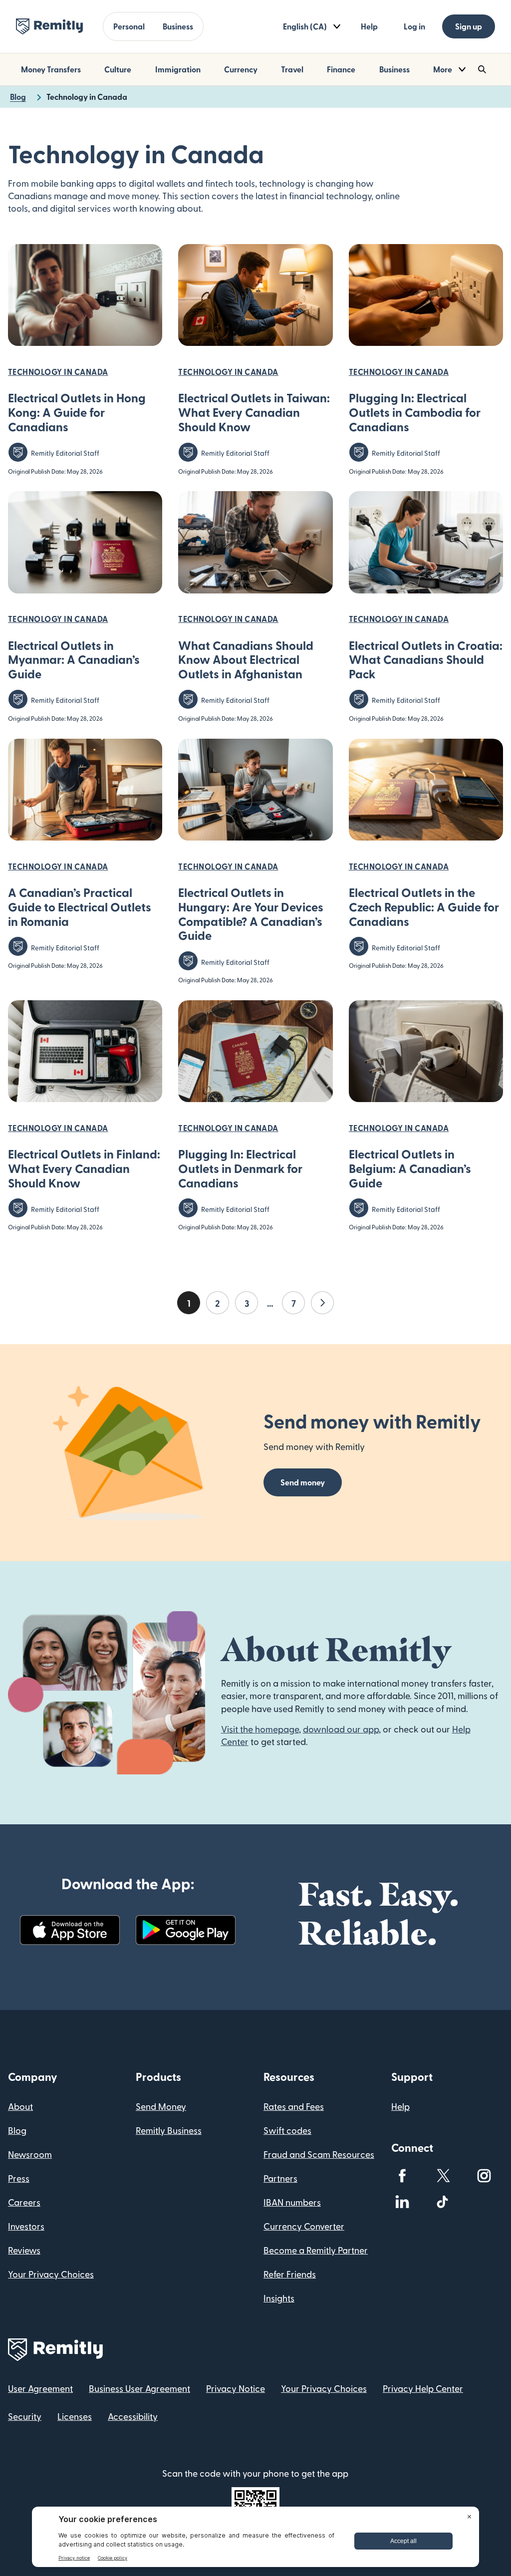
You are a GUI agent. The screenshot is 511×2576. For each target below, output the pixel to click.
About (20, 2106)
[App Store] (70, 1930)
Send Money (161, 2106)
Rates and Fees (294, 2106)
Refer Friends (290, 2274)
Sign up (469, 26)
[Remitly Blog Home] (49, 26)
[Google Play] (186, 1930)
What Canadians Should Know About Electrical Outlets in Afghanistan (246, 660)
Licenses (75, 2416)
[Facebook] (402, 2176)
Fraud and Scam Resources (319, 2154)
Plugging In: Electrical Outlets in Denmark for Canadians (240, 1168)
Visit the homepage (260, 1729)
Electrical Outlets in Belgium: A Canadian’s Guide (410, 1168)
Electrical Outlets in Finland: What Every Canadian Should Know (84, 1168)
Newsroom (30, 2154)
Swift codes (287, 2130)
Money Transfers (51, 69)
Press (19, 2178)
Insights (279, 2298)
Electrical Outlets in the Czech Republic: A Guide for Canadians (424, 907)
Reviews (24, 2250)
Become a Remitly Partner (316, 2250)
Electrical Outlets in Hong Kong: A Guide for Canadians (77, 412)
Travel (292, 69)
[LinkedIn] (402, 2202)
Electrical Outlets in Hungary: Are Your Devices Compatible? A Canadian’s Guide (251, 914)
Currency (241, 69)
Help (369, 26)
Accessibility (133, 2416)
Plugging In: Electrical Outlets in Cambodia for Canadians (415, 412)
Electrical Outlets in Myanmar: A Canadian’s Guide (74, 660)
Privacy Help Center (423, 2388)
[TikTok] (443, 2202)
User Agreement (40, 2388)
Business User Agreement (139, 2388)
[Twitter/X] (443, 2176)
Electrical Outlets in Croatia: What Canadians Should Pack (426, 660)
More (443, 69)
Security (25, 2416)
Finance (341, 69)
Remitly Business (169, 2130)
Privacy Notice (236, 2388)
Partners (280, 2178)
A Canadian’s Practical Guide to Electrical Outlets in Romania (80, 907)
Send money (303, 1482)
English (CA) (305, 26)
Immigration (178, 69)
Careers (24, 2202)
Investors (26, 2226)
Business (178, 26)
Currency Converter (304, 2226)
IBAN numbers (292, 2202)
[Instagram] (484, 2176)
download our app (341, 1729)
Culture (118, 69)
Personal (129, 26)
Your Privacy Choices (51, 2274)
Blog (17, 2130)
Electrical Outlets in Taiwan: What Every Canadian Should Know (254, 412)
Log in (414, 26)
